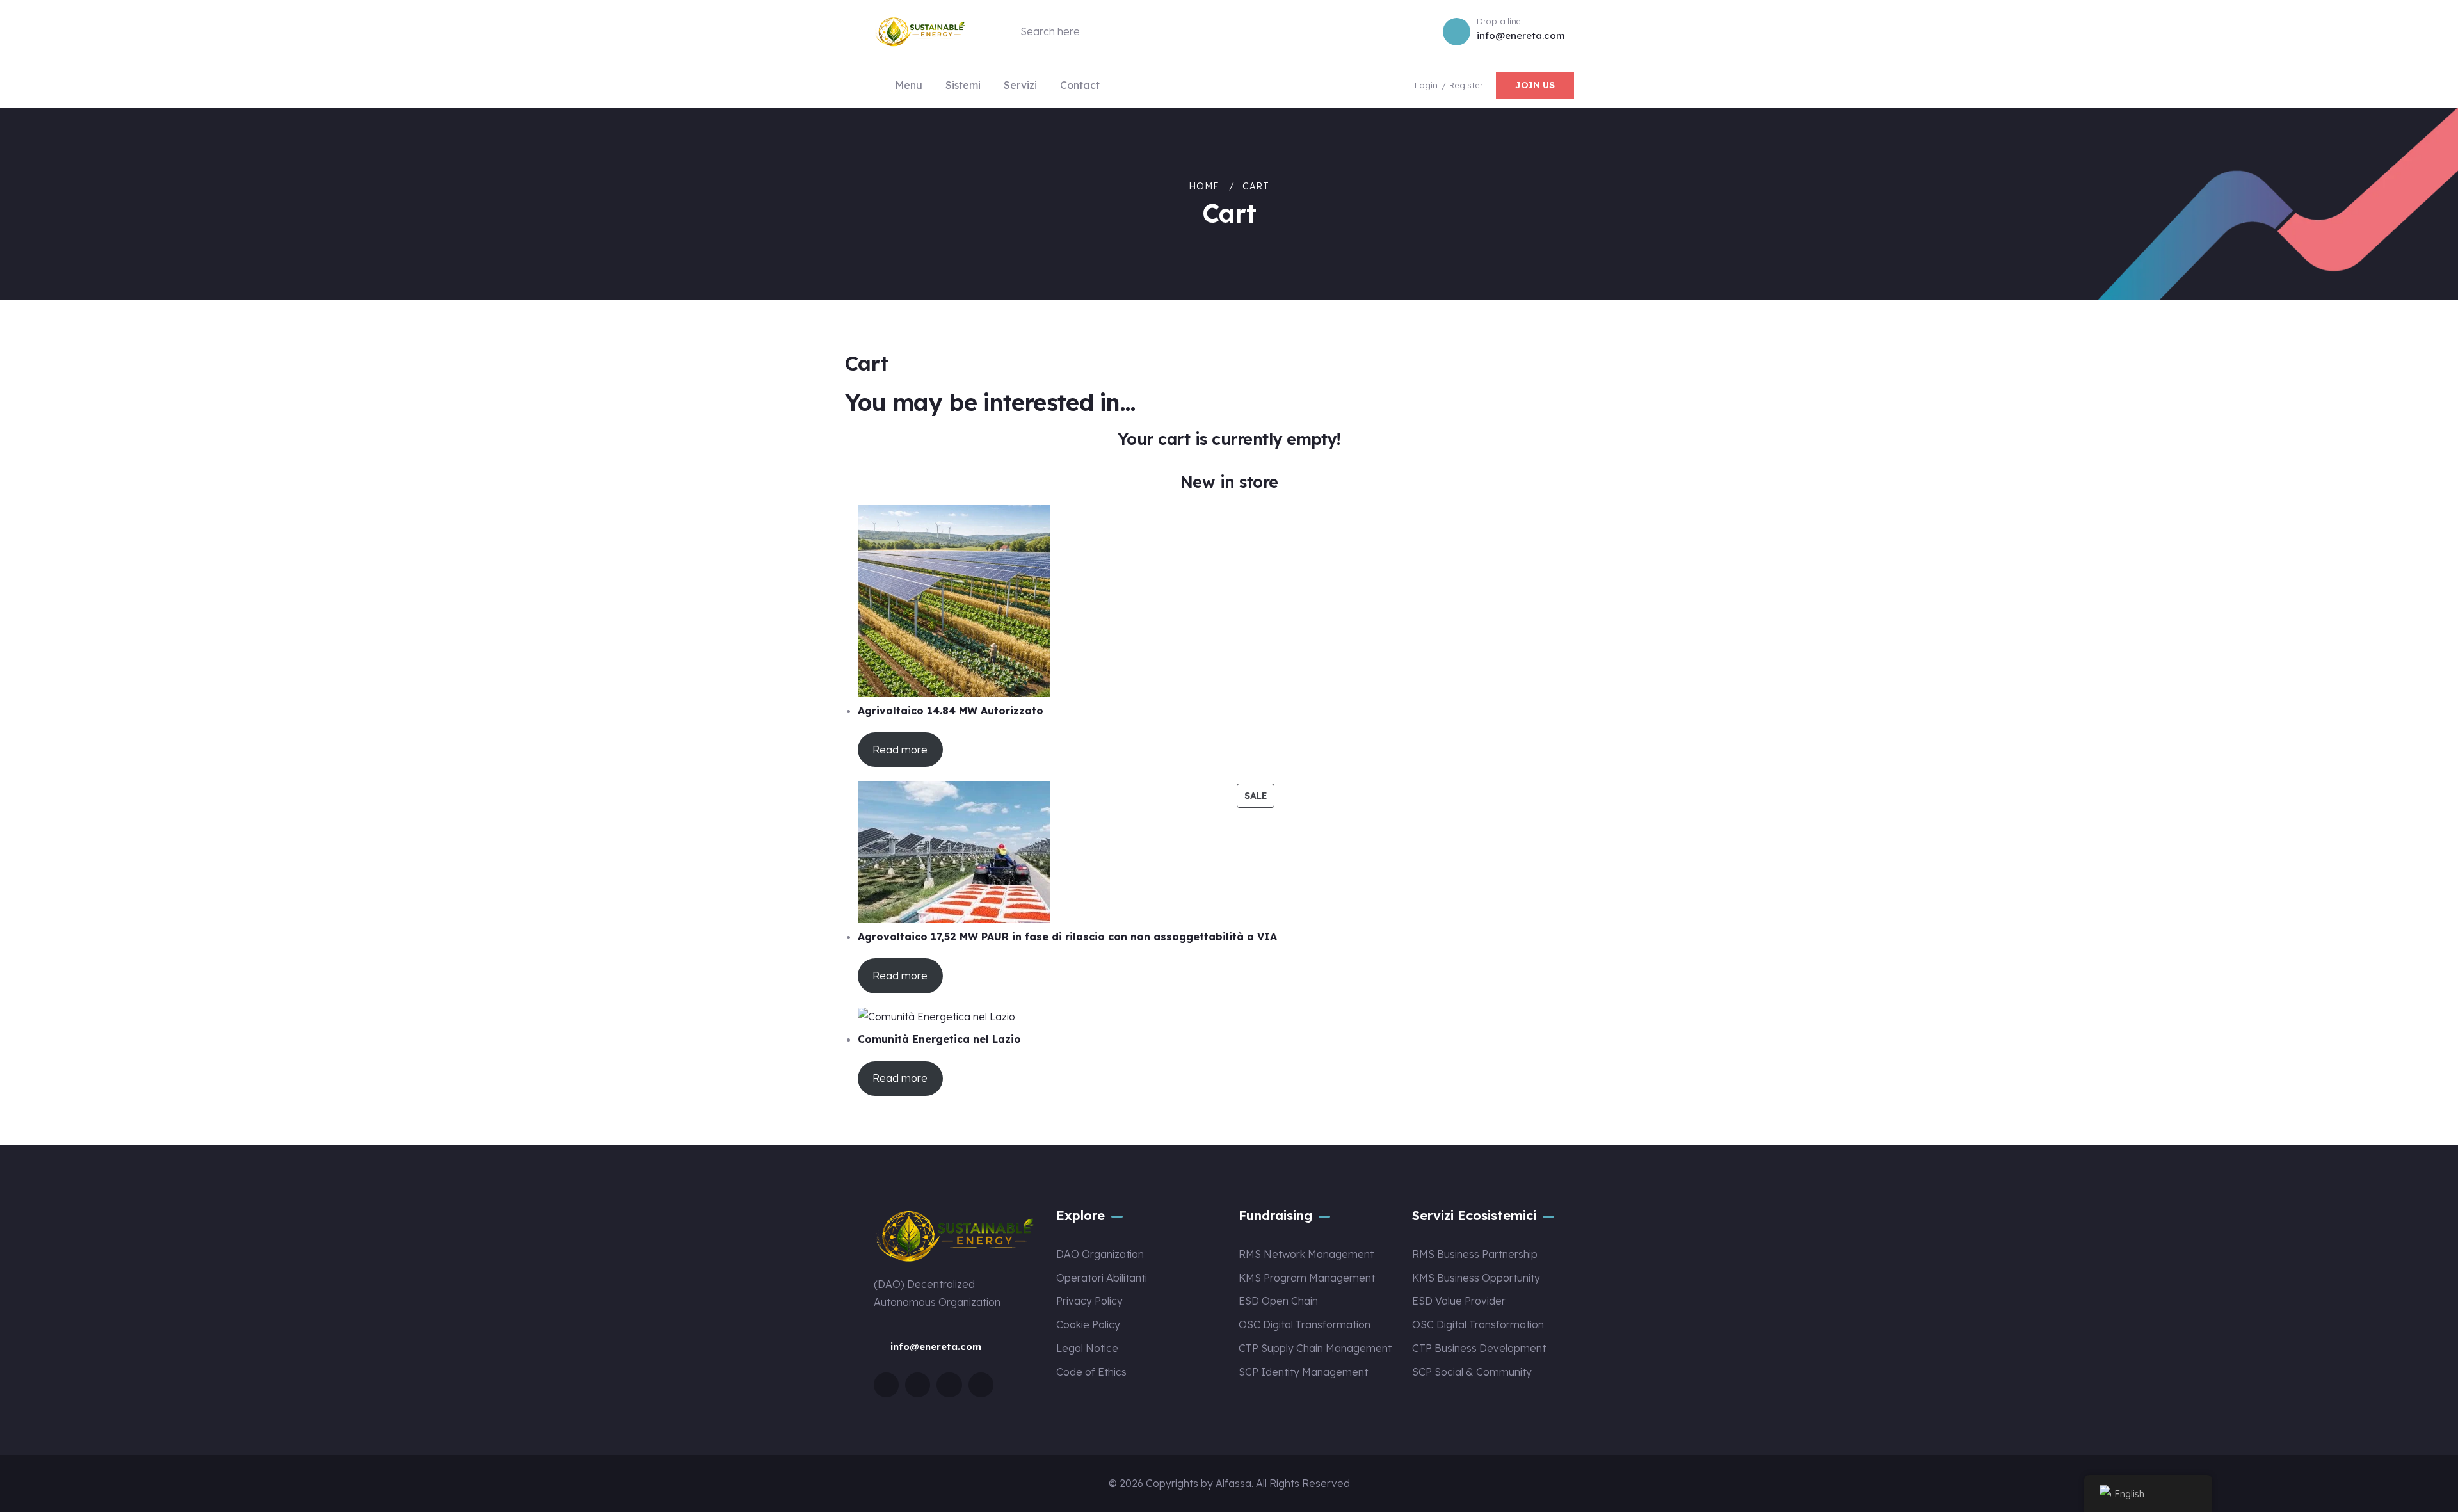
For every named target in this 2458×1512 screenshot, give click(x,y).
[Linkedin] (981, 1385)
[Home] (920, 31)
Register (1466, 85)
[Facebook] (918, 1385)
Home (1204, 186)
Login (1427, 85)
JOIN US (1535, 85)
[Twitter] (886, 1385)
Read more (900, 750)
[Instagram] (949, 1385)
